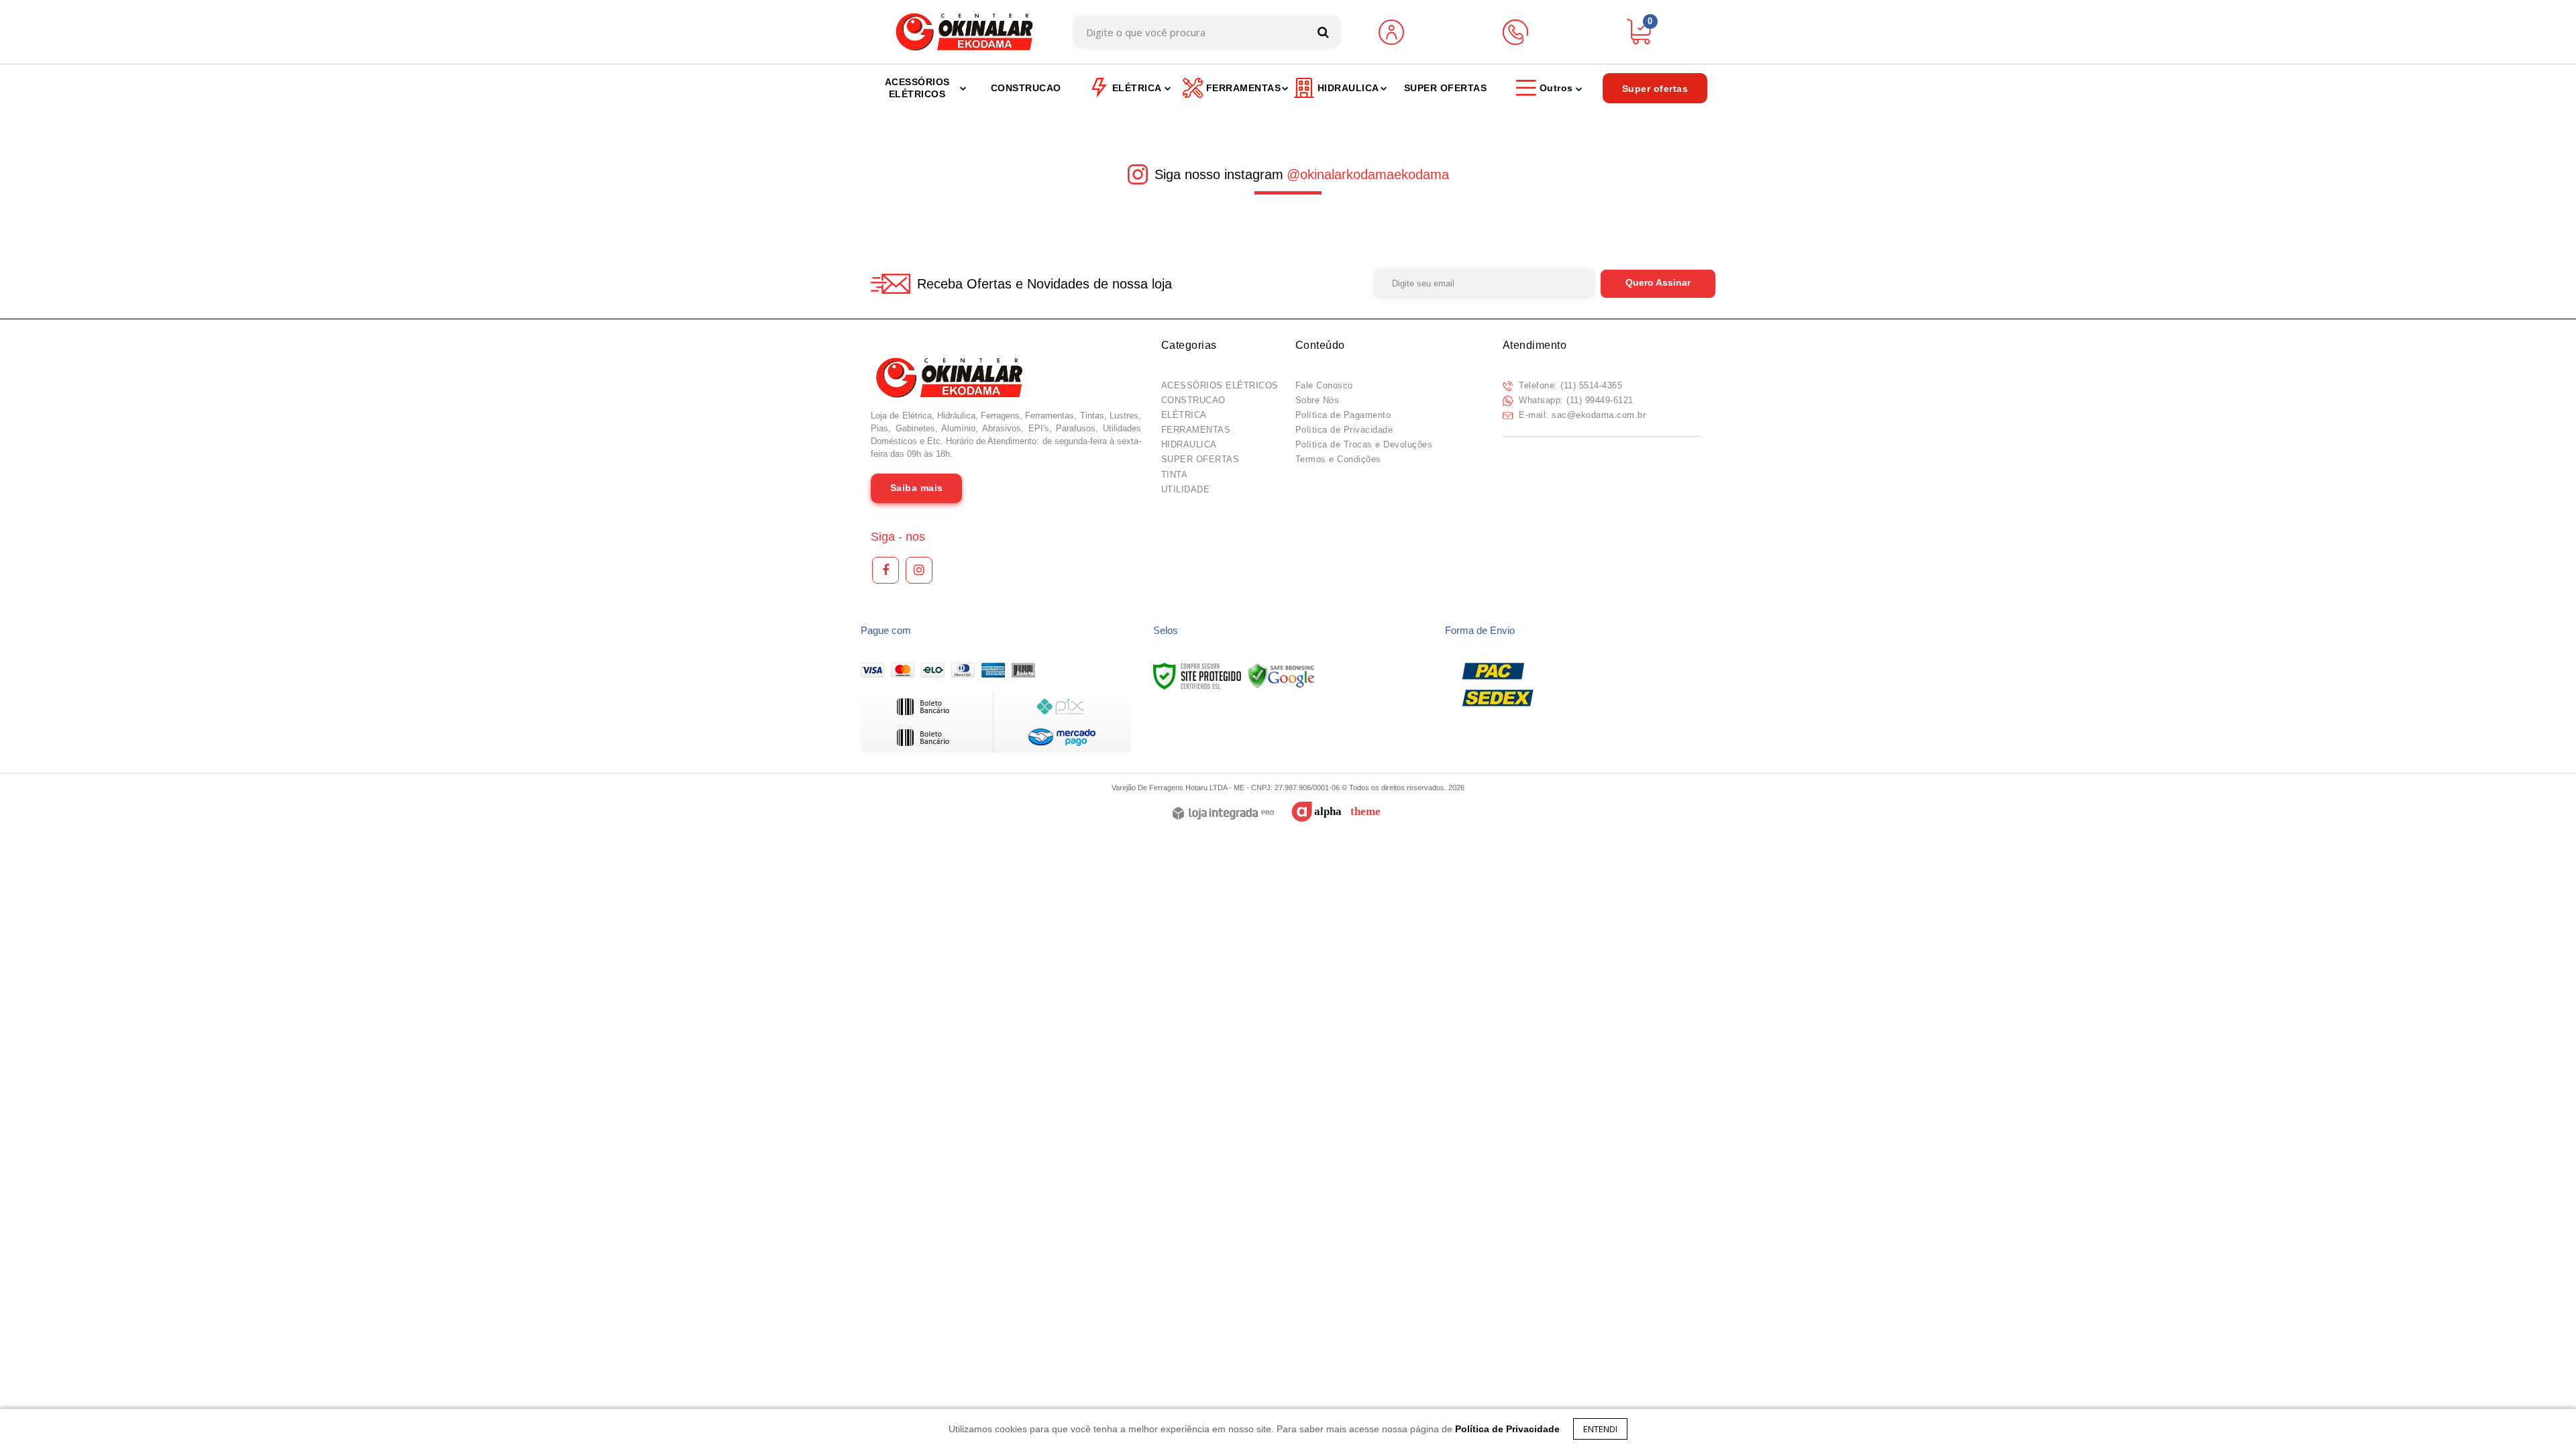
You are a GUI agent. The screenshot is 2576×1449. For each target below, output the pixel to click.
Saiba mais (917, 488)
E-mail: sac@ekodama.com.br (1581, 415)
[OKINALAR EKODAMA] (964, 32)
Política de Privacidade (1344, 430)
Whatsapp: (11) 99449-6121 (1575, 400)
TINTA (1175, 475)
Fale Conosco (1324, 385)
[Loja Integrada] (1223, 814)
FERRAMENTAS (1196, 430)
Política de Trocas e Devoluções (1364, 444)
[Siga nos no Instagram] (919, 570)
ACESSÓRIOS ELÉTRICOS (1220, 385)
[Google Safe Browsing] (1281, 676)
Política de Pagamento (1343, 415)
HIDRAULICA (1189, 444)
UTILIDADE (1186, 489)
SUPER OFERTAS (1200, 459)
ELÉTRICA (1184, 415)
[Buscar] (1323, 32)
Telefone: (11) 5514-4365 (1569, 385)
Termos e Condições (1338, 459)
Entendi (1600, 1429)
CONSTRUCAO (1193, 400)
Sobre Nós (1318, 400)
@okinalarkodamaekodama (1368, 174)
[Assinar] (1658, 284)
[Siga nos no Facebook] (885, 570)
